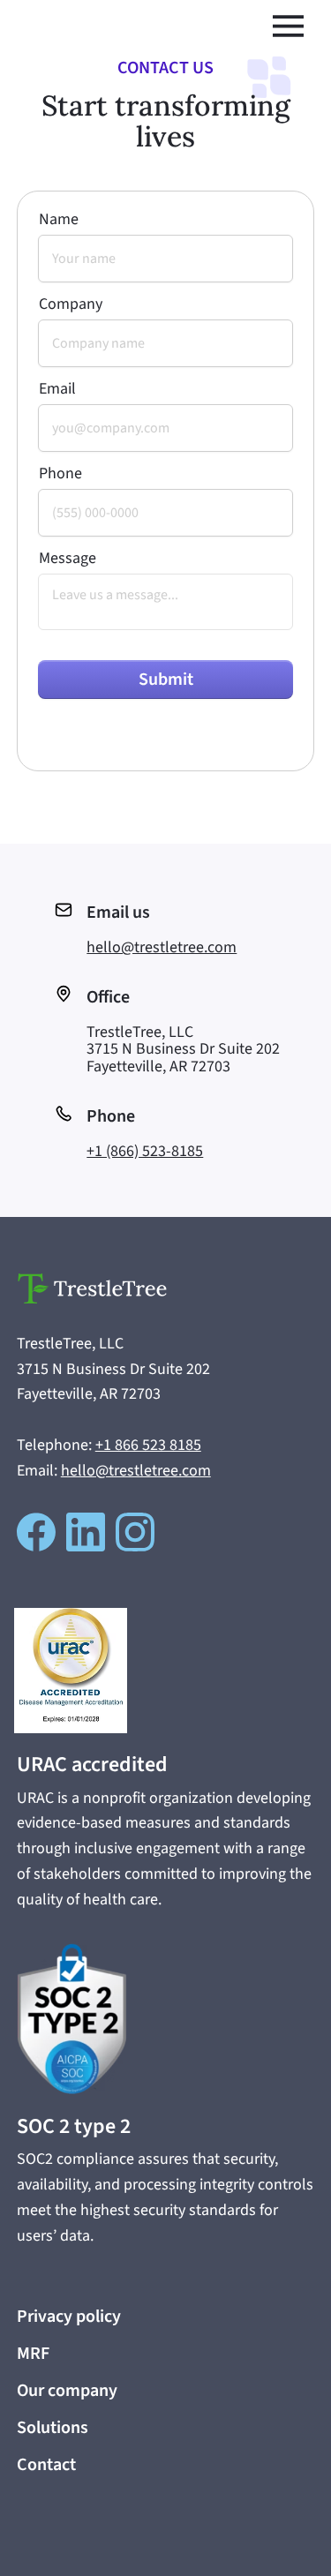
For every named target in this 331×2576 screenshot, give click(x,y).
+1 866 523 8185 (148, 1445)
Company (71, 304)
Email (57, 389)
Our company (67, 2391)
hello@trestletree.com (162, 947)
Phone (60, 474)
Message (68, 559)
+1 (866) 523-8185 (145, 1151)
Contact (46, 2465)
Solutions (53, 2428)
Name (59, 220)
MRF (33, 2354)
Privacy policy (69, 2317)
